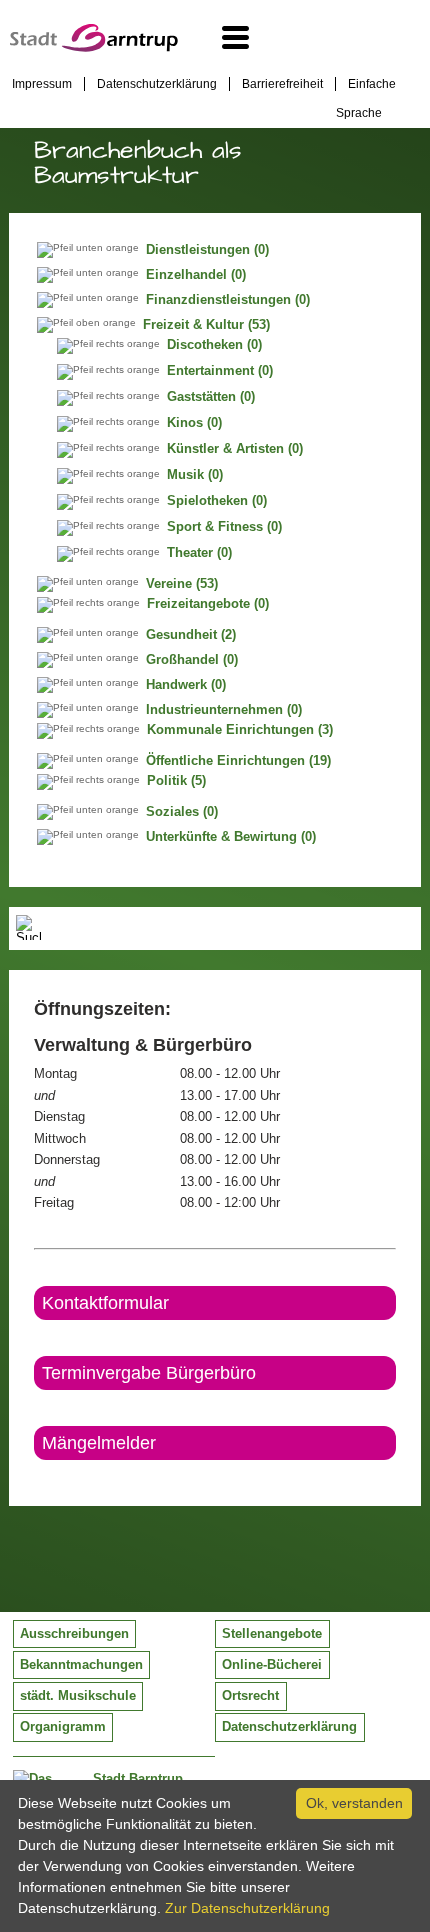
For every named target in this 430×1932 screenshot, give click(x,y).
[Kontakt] (35, 1477)
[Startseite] (94, 47)
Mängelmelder (99, 1443)
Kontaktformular (105, 1303)
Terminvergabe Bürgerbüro (149, 1373)
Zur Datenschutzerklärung (247, 1908)
